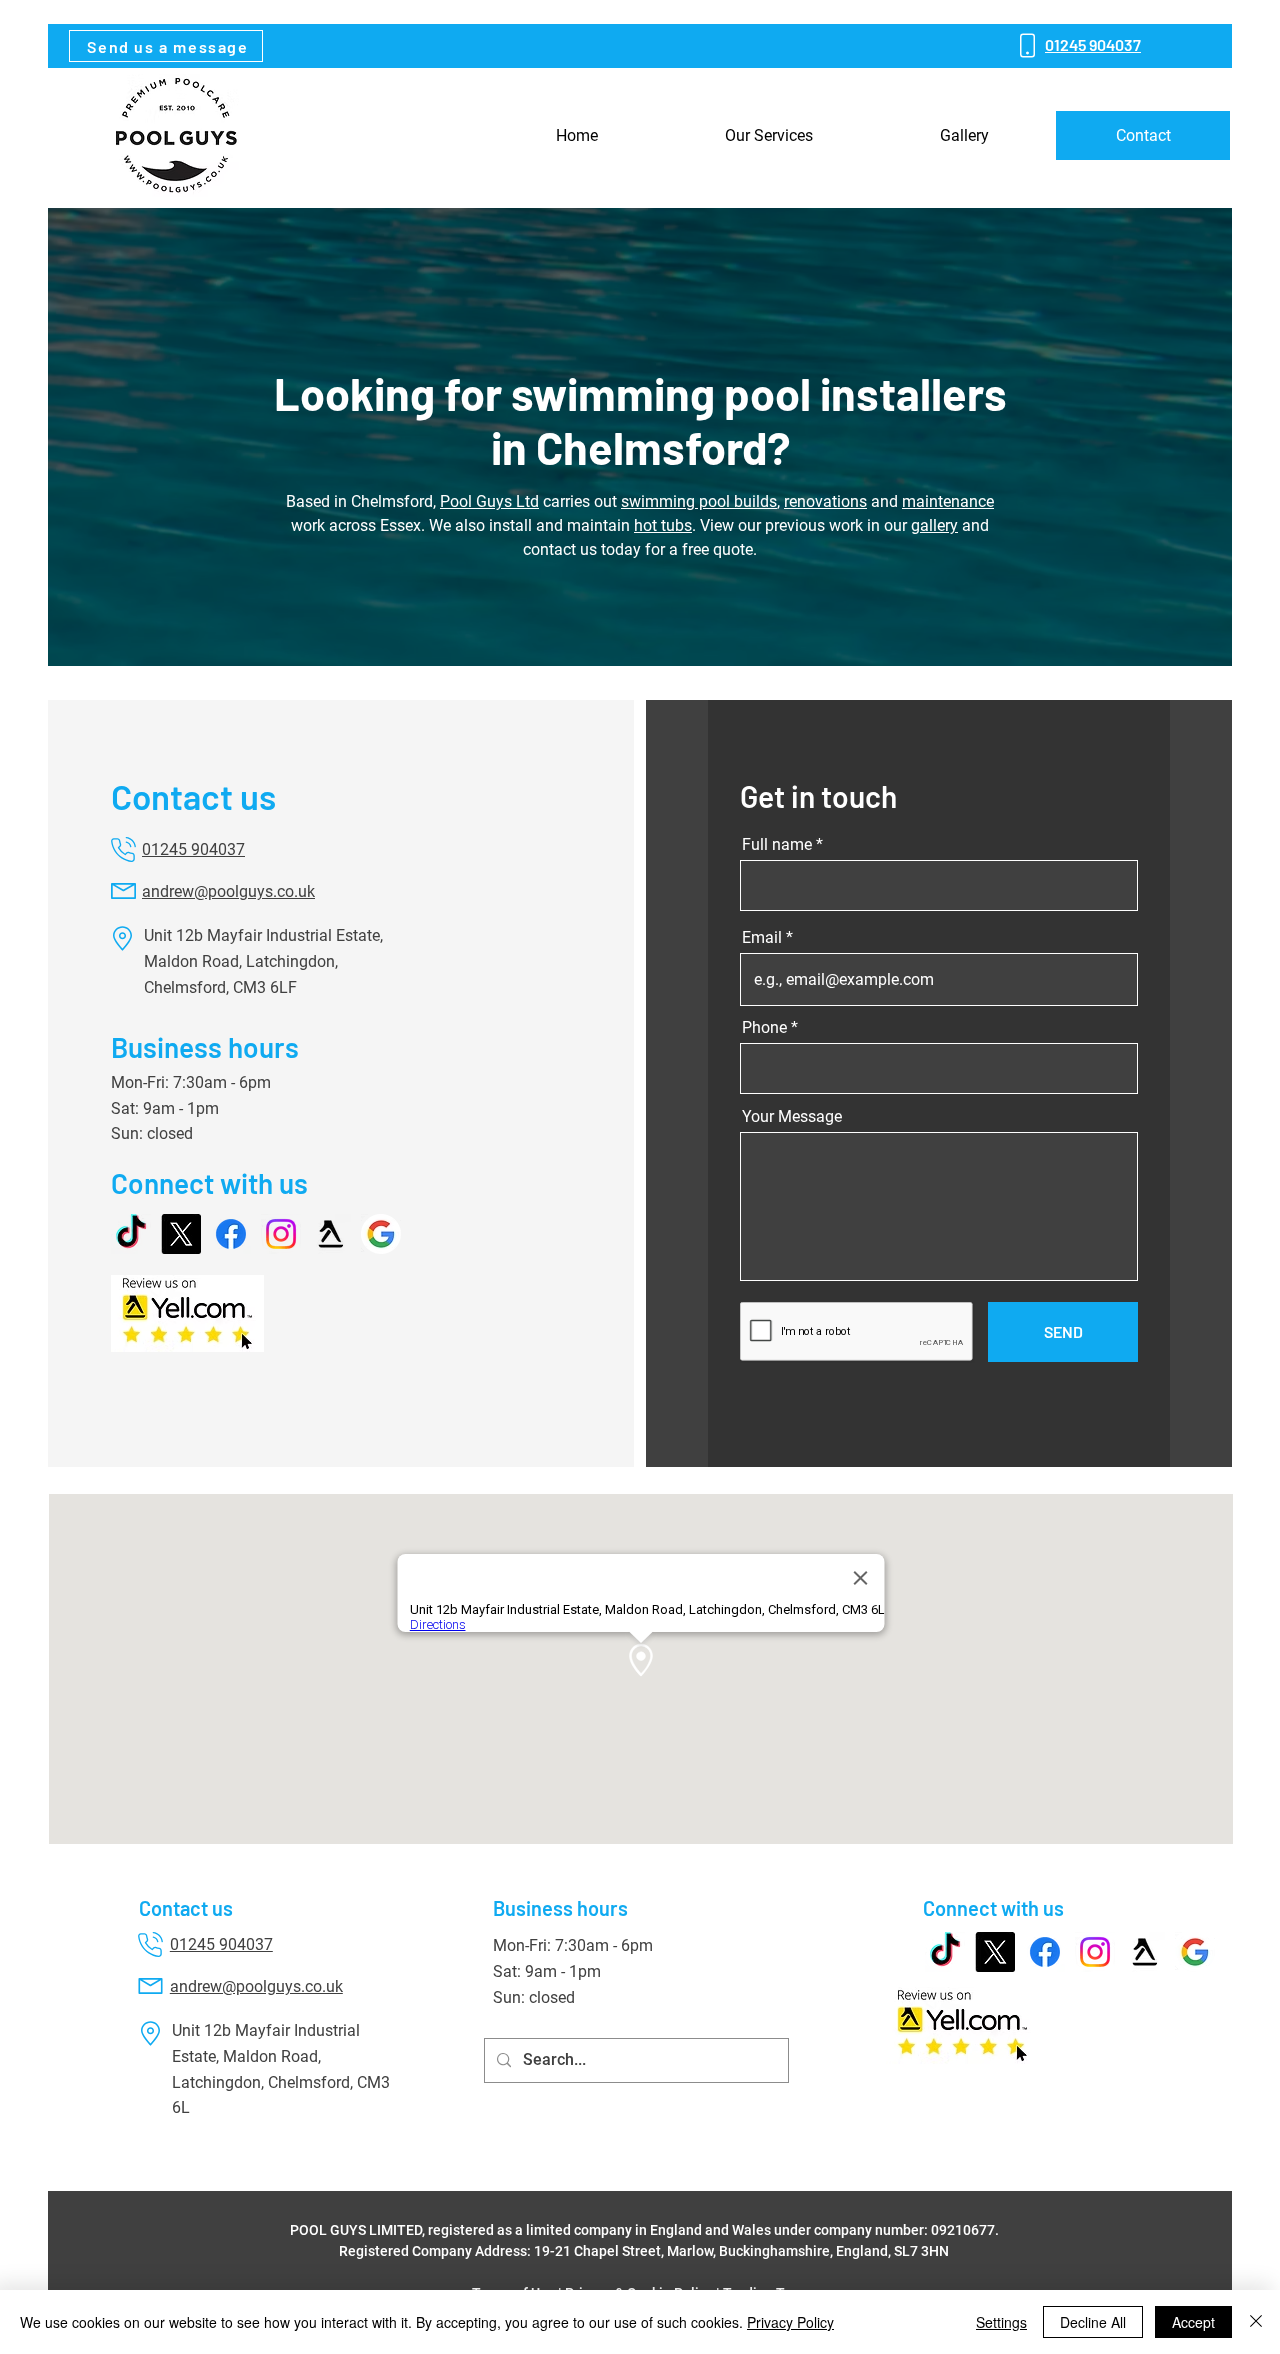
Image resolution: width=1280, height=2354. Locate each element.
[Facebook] (231, 1234)
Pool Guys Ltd (489, 501)
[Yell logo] (331, 1234)
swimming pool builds (699, 501)
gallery (934, 525)
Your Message (792, 1117)
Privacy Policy (790, 2322)
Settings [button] (1001, 2322)
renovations (825, 501)
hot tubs (663, 525)
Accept (1193, 2322)
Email (762, 938)
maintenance (948, 501)
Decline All (1093, 2322)
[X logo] (181, 1234)
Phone (764, 1028)
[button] (166, 46)
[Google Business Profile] (381, 1234)
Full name (777, 845)
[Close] (1256, 2322)
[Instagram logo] (281, 1234)
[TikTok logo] (131, 1234)
